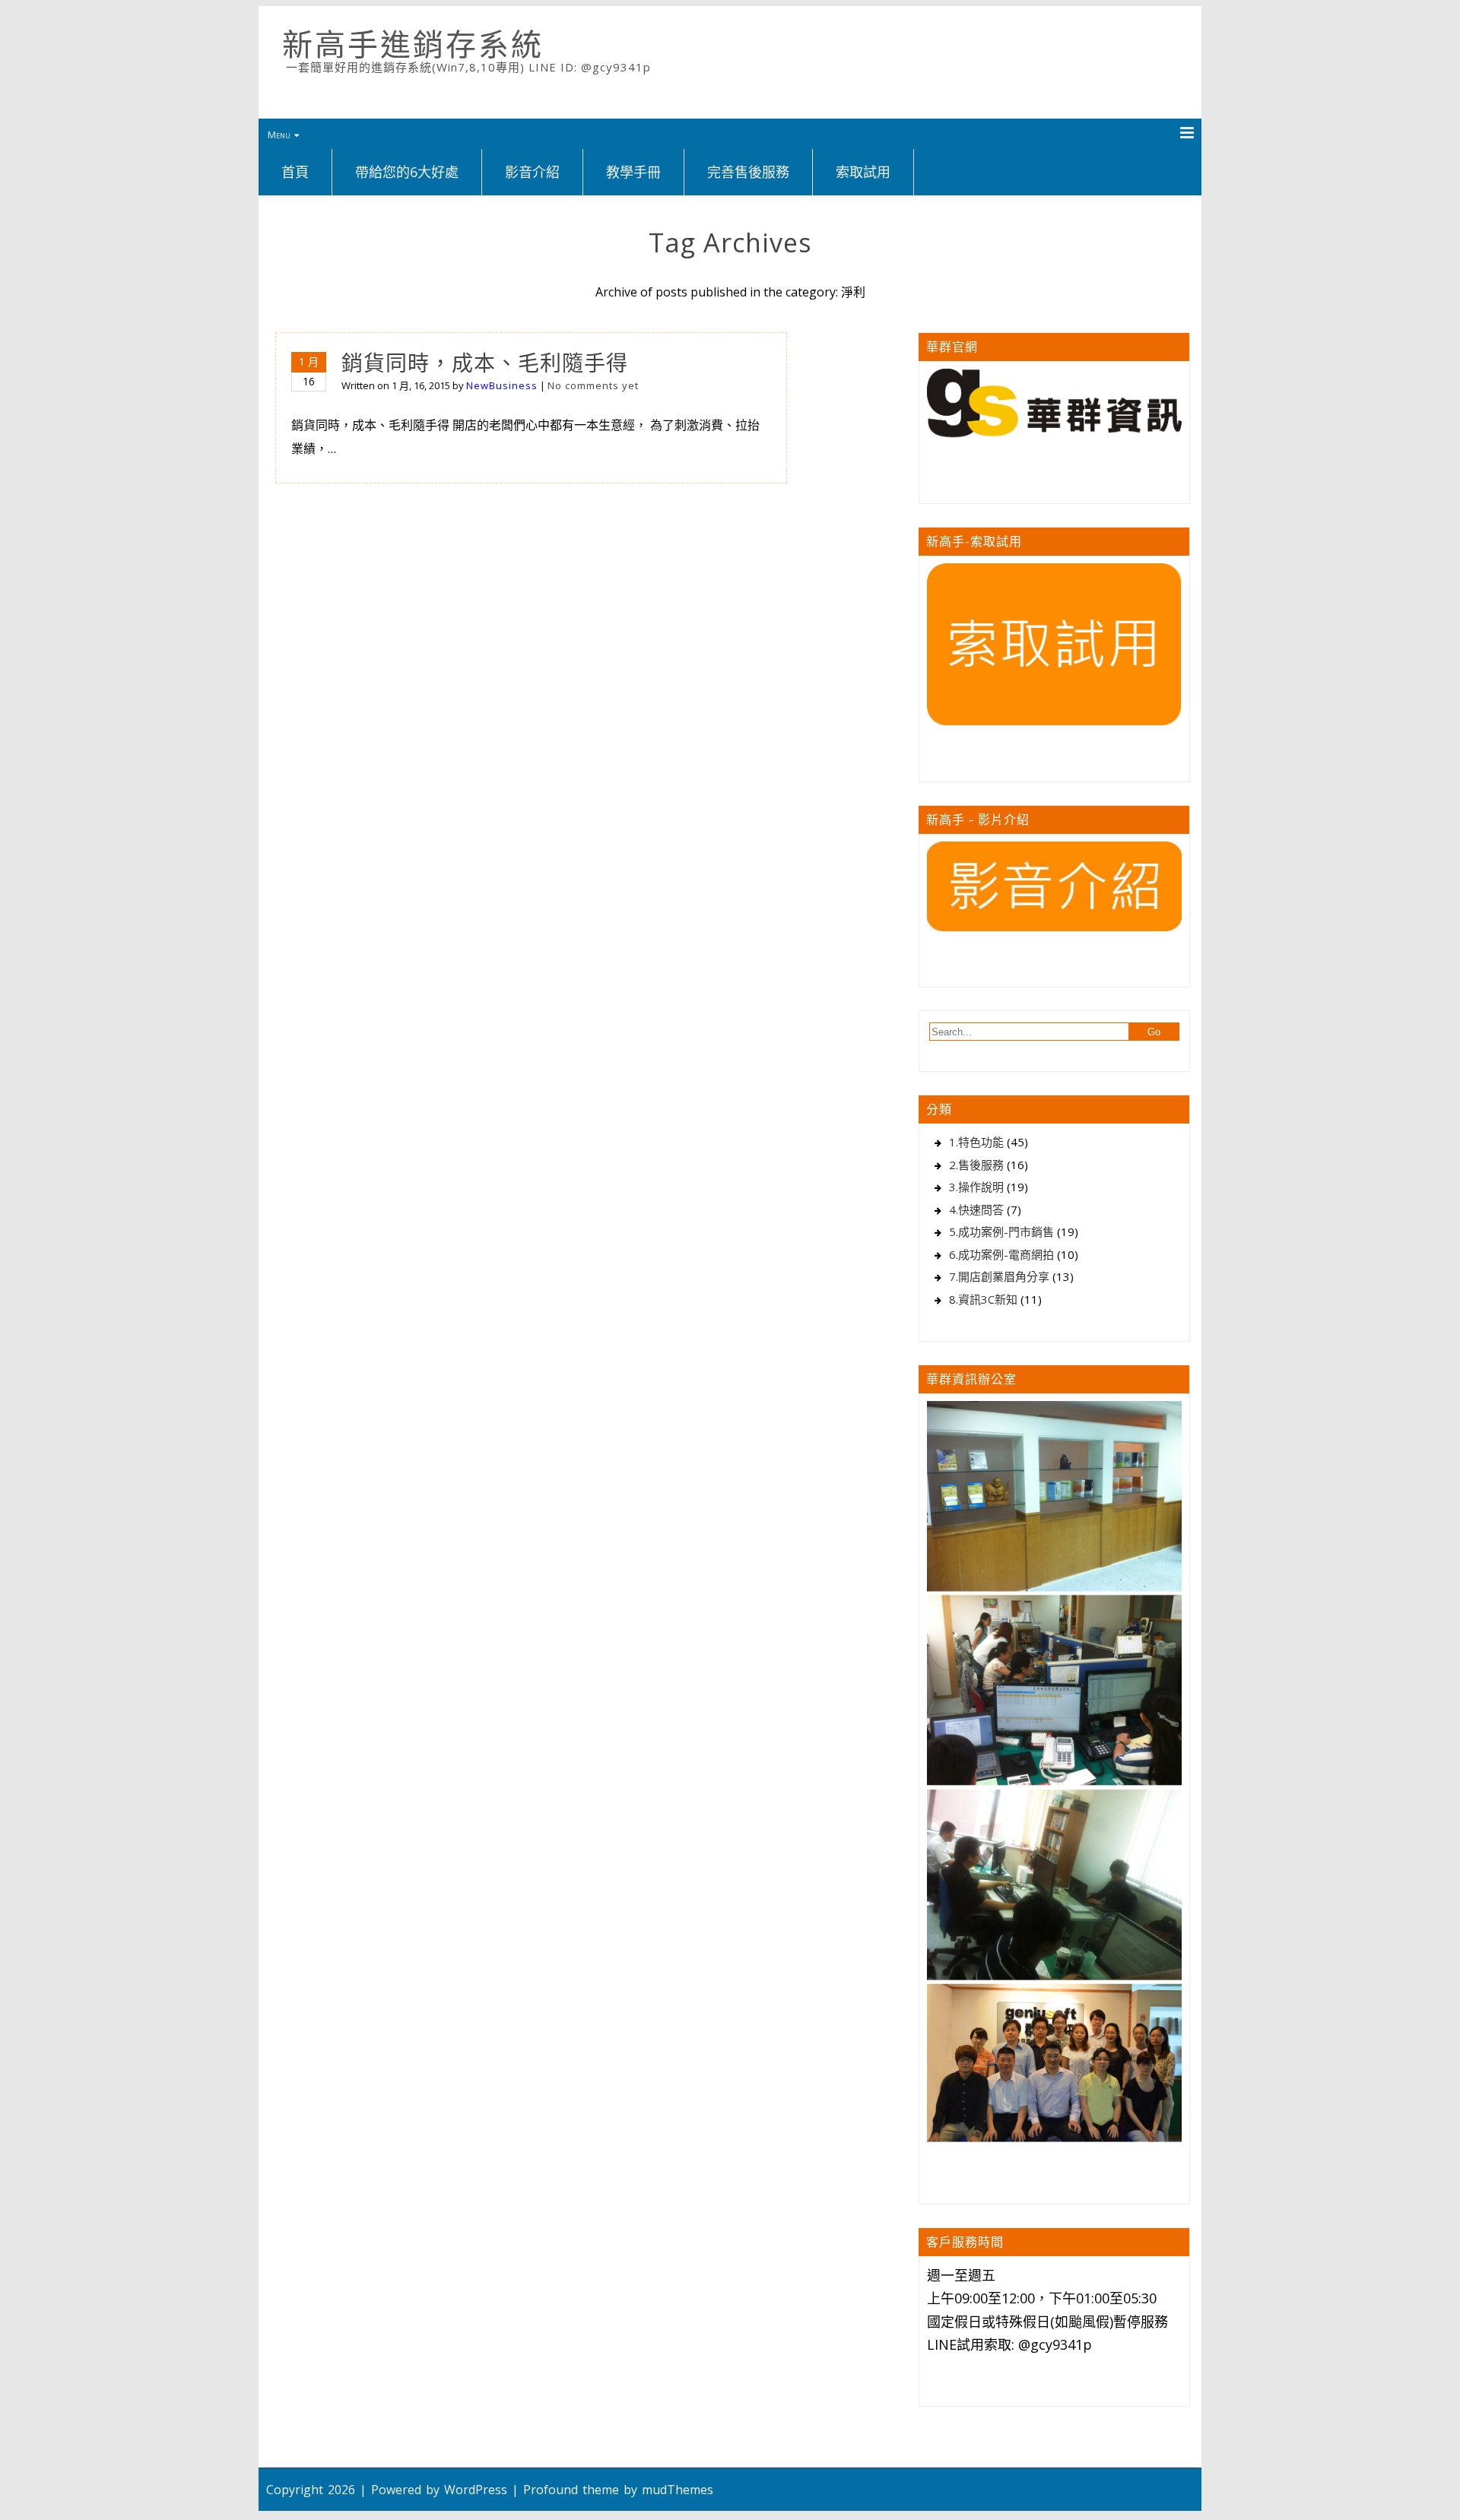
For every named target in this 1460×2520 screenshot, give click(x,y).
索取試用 (863, 172)
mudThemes (678, 2490)
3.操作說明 (976, 1187)
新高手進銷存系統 (413, 44)
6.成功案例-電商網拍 (1001, 1254)
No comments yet (593, 385)
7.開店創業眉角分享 (999, 1276)
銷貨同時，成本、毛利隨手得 (485, 363)
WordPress (476, 2490)
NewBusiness (502, 385)
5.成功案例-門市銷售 (1001, 1231)
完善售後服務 (748, 172)
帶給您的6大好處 (407, 172)
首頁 (295, 172)
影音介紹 (532, 172)
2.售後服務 (976, 1165)
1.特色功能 (976, 1142)
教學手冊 (633, 172)
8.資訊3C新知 (983, 1299)
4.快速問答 (976, 1209)
